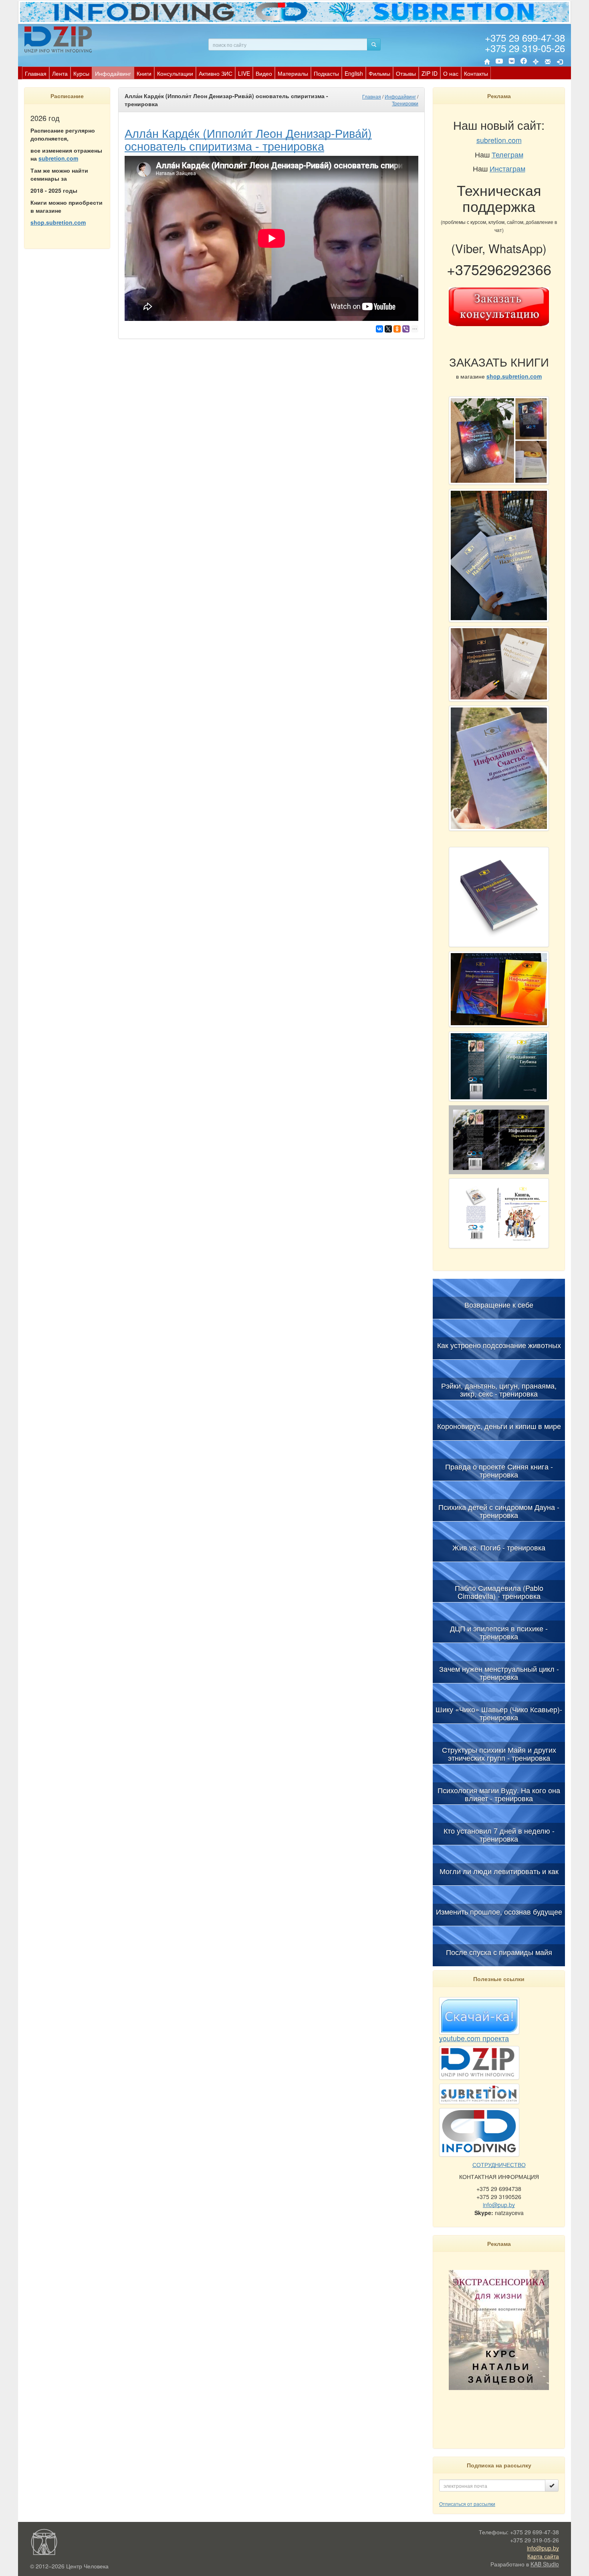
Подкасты (326, 73)
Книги (144, 73)
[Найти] (374, 44)
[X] (388, 329)
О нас (451, 73)
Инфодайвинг (113, 73)
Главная (36, 73)
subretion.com (58, 158)
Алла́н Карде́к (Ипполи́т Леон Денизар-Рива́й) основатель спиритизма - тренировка (248, 139)
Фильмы (379, 73)
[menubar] (256, 73)
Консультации (175, 73)
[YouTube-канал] (499, 62)
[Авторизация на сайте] (560, 62)
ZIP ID (430, 73)
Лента (60, 73)
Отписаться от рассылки (467, 2504)
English (354, 73)
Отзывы (406, 73)
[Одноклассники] (397, 329)
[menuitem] (36, 73)
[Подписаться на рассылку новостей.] (552, 2485)
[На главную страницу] (487, 62)
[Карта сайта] (536, 62)
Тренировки (405, 103)
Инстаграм (507, 168)
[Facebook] (524, 62)
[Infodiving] (59, 39)
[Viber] (406, 329)
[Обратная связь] (548, 62)
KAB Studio (545, 2564)
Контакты (476, 73)
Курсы (81, 73)
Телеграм (507, 154)
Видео (264, 73)
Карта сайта (543, 2556)
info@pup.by (499, 2205)
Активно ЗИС (216, 73)
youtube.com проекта (474, 2038)
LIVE (244, 73)
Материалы (293, 73)
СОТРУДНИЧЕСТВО (499, 2165)
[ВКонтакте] (512, 62)
